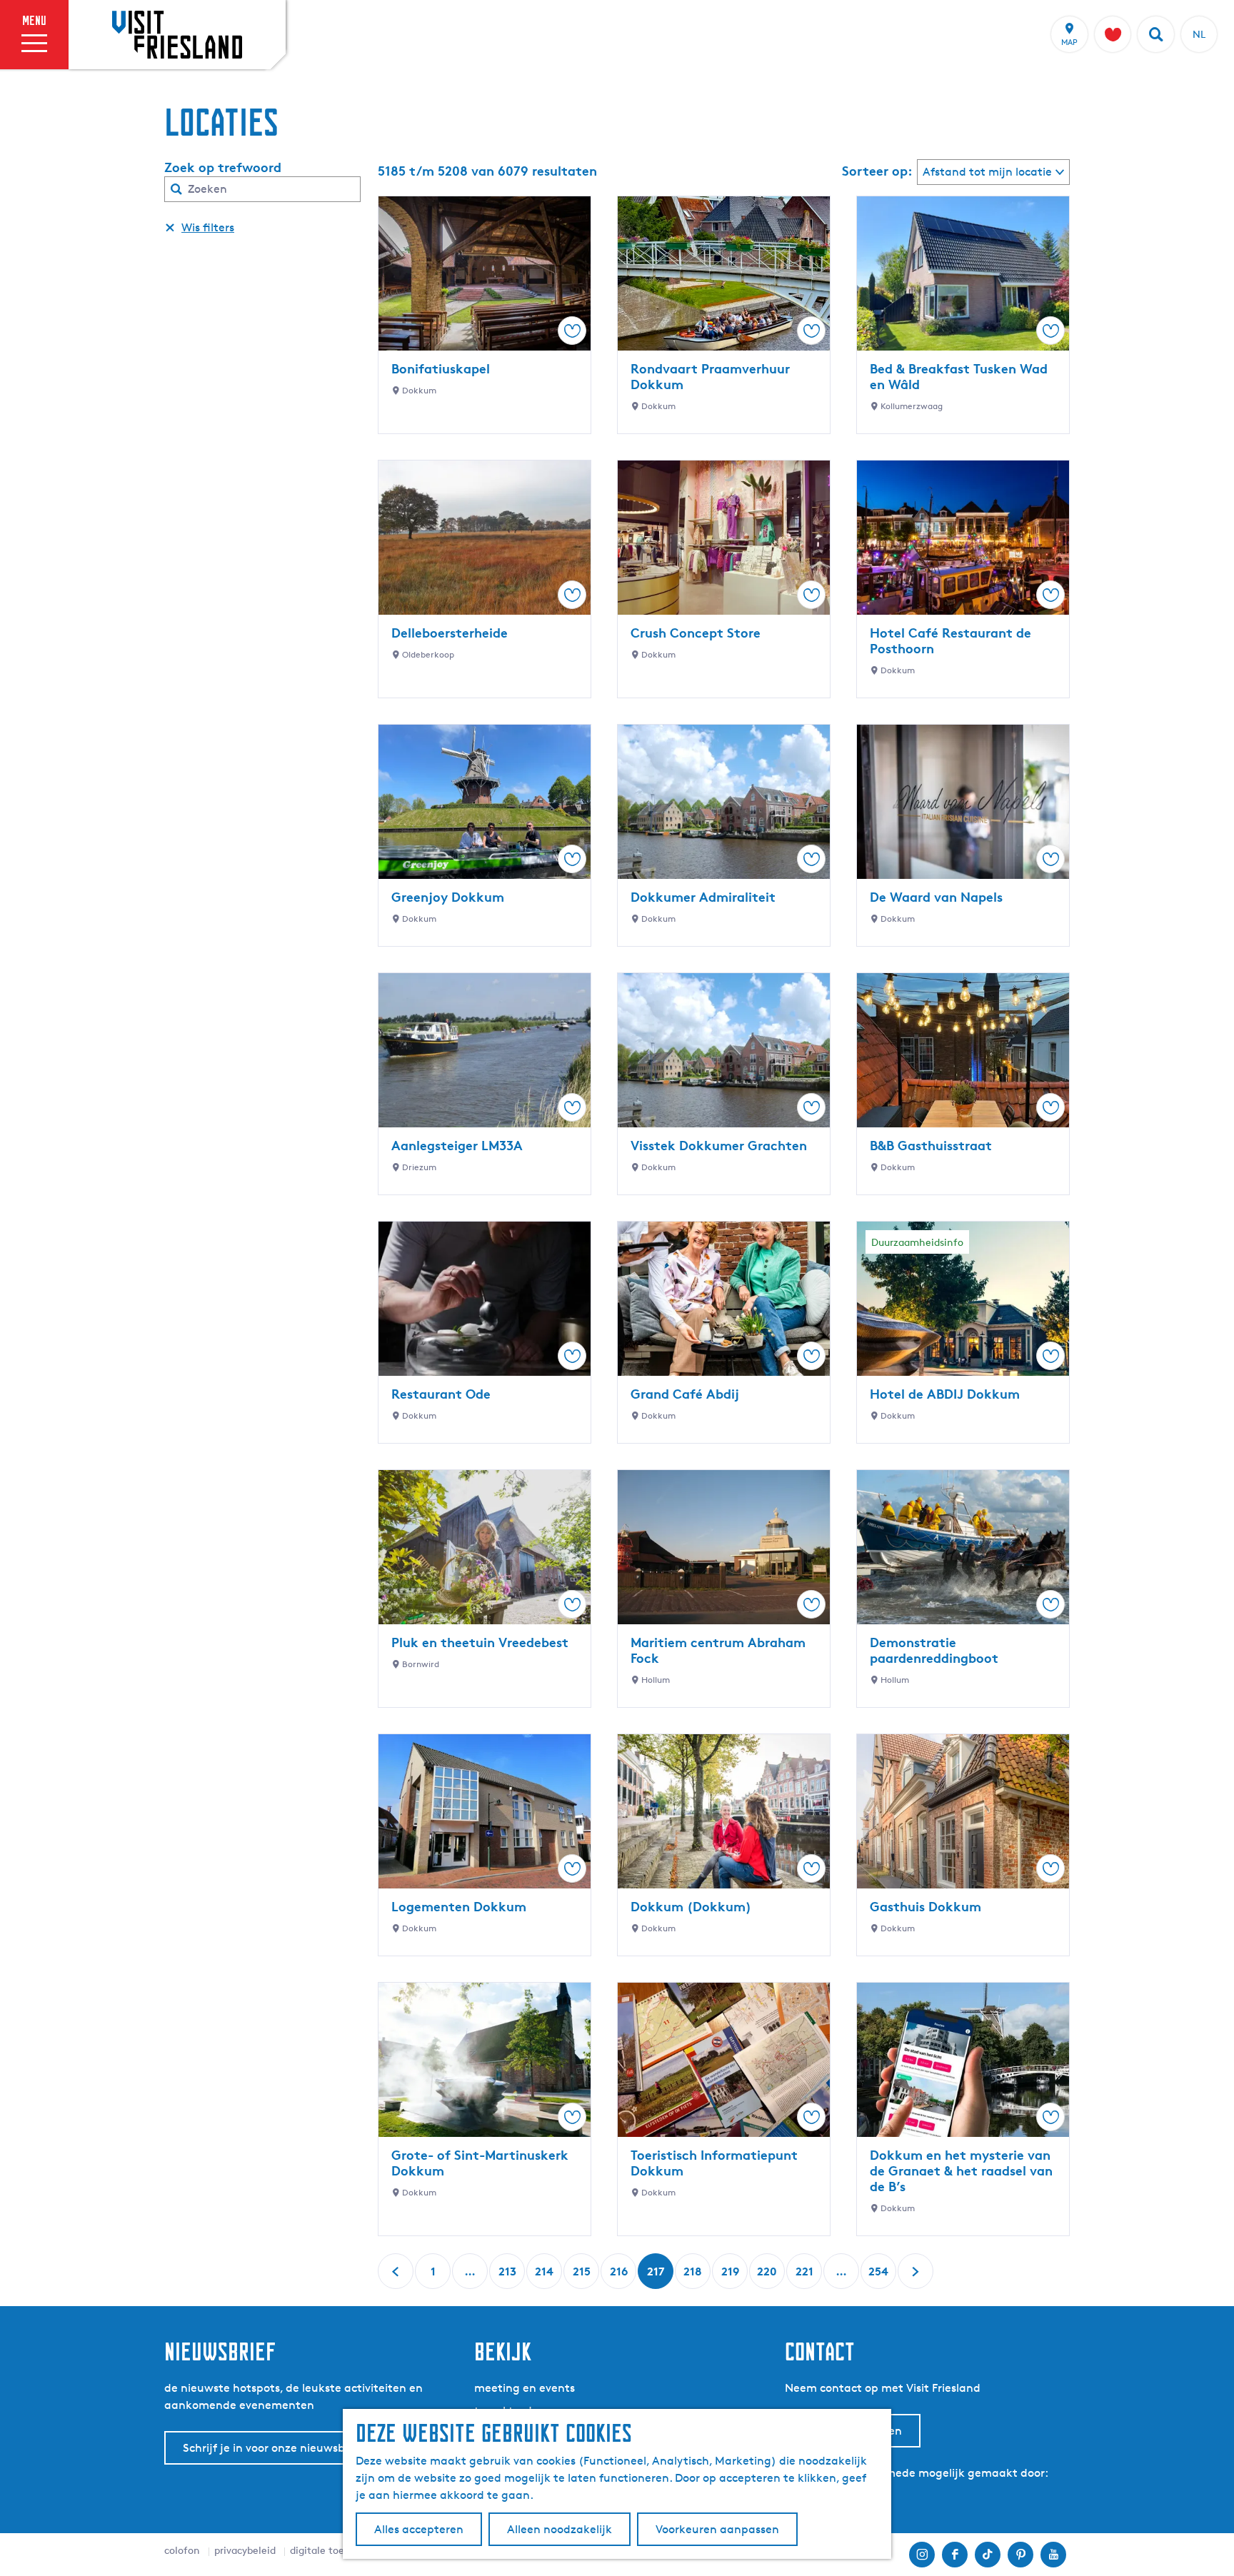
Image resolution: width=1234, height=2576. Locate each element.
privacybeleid (245, 2550)
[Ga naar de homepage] (177, 34)
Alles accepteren (419, 2529)
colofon (182, 2550)
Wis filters (208, 227)
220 (767, 2276)
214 (544, 2276)
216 (619, 2276)
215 (582, 2276)
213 (507, 2276)
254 (878, 2276)
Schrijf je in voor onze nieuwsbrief (273, 2448)
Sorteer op (877, 171)
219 (730, 2276)
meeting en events (525, 2388)
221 (804, 2276)
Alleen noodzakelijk (560, 2529)
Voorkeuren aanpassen (717, 2529)
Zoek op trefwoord (223, 167)
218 (693, 2276)
